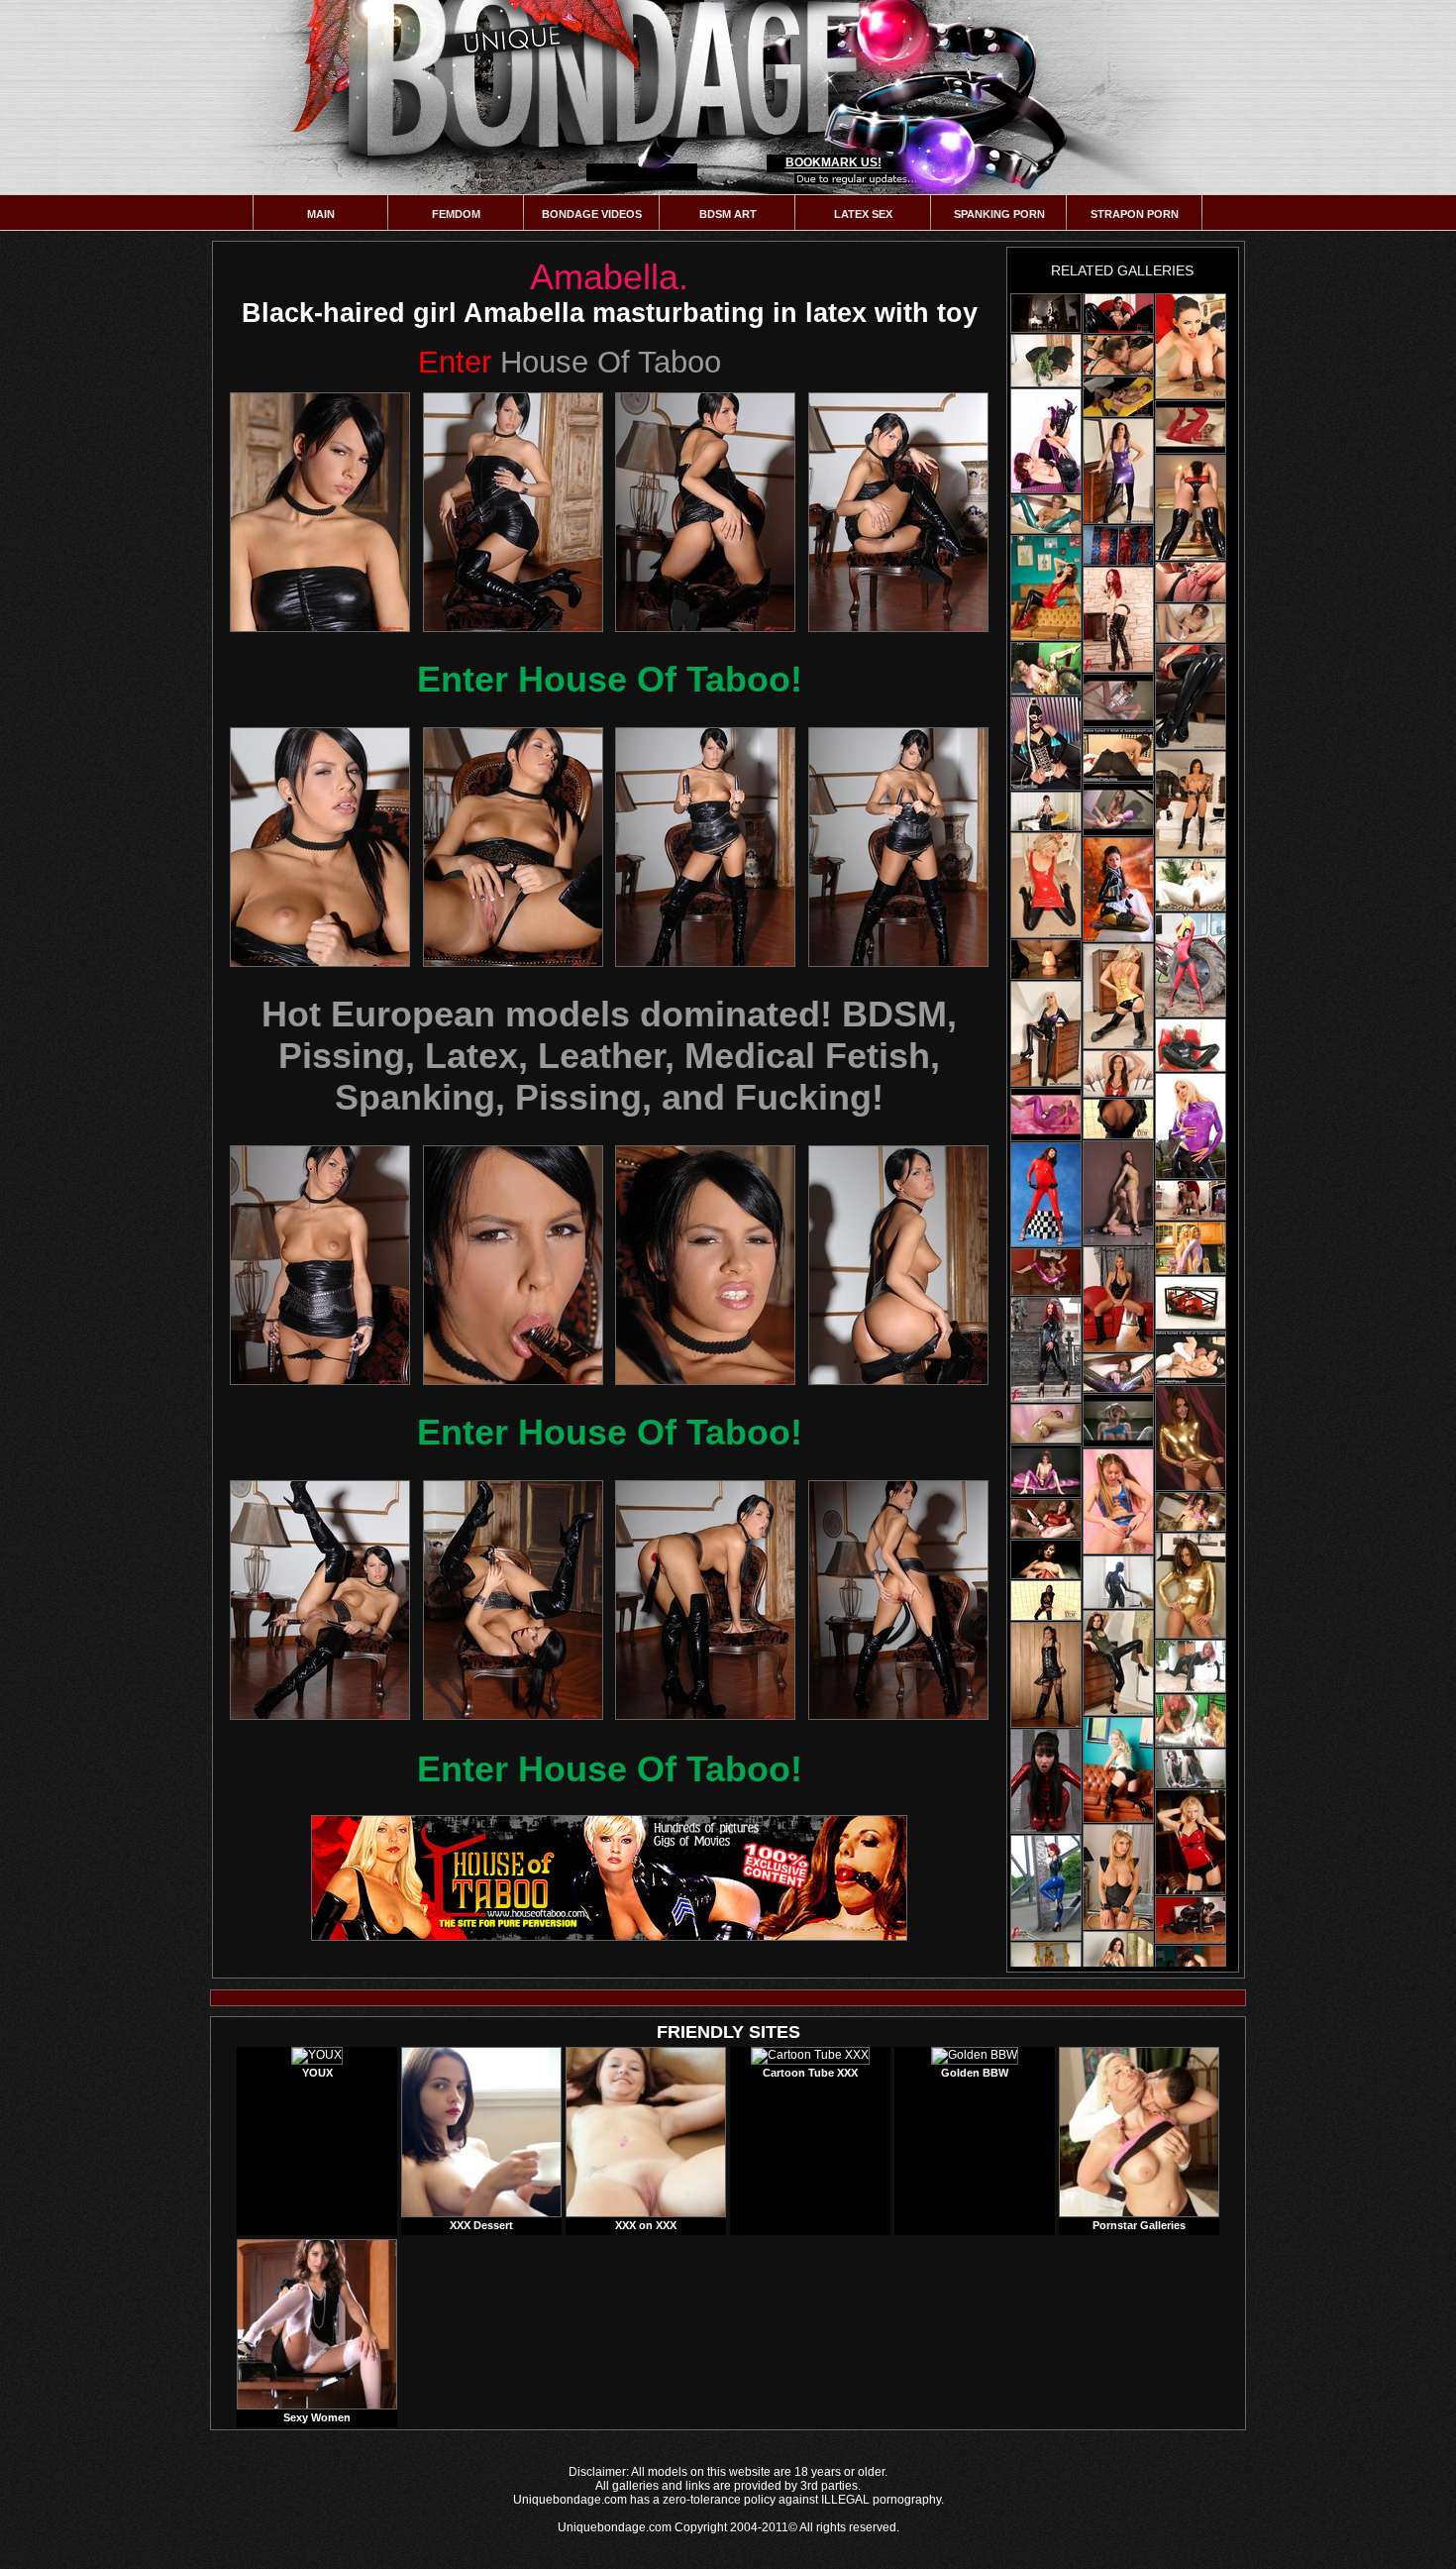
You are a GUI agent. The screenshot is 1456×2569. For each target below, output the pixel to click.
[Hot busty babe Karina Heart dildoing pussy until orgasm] (1191, 346)
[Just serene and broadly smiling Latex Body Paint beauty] (1118, 1663)
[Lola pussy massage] (1118, 1373)
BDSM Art (728, 214)
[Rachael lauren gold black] (1118, 996)
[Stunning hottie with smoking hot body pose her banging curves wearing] (1046, 1888)
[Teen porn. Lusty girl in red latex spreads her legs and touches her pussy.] (1191, 427)
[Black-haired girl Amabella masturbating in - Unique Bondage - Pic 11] (705, 1265)
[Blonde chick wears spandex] (1191, 1666)
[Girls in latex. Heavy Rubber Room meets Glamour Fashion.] (1191, 1126)
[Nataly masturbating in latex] (1046, 1559)
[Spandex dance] (1191, 1512)
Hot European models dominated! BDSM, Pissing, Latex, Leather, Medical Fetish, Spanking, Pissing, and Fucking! (609, 1056)
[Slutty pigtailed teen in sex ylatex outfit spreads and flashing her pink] (1118, 1501)
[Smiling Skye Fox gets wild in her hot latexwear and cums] (1191, 582)
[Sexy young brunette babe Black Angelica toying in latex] (1118, 1119)
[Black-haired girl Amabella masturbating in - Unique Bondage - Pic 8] (898, 847)
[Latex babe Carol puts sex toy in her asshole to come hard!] (1118, 1299)
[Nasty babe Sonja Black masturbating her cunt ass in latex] (1046, 1675)
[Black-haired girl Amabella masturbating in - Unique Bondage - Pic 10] (513, 1265)
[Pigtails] (1191, 623)
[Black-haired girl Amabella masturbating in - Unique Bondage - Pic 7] (705, 847)
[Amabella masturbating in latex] (1046, 313)
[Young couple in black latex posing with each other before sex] (1046, 441)
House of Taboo (570, 362)
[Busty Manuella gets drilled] (1191, 1357)
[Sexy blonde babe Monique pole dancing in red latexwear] (1118, 545)
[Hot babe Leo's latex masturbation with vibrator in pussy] (1118, 314)
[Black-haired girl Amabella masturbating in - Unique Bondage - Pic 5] (320, 847)
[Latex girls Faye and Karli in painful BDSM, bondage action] (1118, 1193)
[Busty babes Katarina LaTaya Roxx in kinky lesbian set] (1118, 1877)
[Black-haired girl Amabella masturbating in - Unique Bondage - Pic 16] (898, 1600)
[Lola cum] (1046, 1519)
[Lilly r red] (1191, 1842)
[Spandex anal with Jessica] (1046, 669)
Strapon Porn (1135, 214)
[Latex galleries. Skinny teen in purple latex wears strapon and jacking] (1046, 1471)
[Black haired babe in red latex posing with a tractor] (1191, 965)
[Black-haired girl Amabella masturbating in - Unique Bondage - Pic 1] (320, 512)
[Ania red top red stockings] (1118, 1074)
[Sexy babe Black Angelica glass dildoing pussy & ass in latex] (1046, 1601)
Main (321, 214)
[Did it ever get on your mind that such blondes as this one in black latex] (1046, 1034)
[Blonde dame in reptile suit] (1046, 361)
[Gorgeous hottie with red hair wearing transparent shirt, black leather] (1118, 620)
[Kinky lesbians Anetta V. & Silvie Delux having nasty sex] (1118, 355)
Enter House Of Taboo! (610, 679)
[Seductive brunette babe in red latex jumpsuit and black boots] (1046, 1781)
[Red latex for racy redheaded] (1191, 1303)
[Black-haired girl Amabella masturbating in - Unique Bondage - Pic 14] (513, 1600)
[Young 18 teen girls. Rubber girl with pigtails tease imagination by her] (1118, 1421)
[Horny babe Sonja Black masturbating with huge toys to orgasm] (1046, 960)
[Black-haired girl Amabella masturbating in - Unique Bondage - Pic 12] (898, 1265)
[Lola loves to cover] (1046, 1424)
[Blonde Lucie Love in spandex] (1191, 1721)
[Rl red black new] (1046, 885)
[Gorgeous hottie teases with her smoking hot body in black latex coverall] (1046, 1350)
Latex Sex (863, 214)
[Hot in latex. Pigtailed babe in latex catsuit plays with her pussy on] (1046, 1115)
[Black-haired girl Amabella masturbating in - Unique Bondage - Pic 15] (705, 1600)
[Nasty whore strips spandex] (1118, 1582)
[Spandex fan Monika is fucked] (1191, 885)
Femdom (456, 214)
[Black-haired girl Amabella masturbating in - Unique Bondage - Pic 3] (705, 512)
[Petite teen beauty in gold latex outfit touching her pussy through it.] (1191, 1438)
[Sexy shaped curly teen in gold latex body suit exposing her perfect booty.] (1191, 1586)
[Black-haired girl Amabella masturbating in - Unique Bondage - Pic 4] (898, 512)
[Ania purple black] (1118, 471)
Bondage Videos (592, 214)
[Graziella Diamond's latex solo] (1046, 811)
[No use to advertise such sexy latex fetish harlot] (1046, 588)
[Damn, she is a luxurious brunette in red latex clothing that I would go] (1191, 697)
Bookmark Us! (833, 162)
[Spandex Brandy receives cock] (1118, 755)
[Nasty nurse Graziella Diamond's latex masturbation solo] (1118, 397)
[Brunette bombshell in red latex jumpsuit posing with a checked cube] (1046, 1195)
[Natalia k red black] (1191, 508)
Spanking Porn (999, 214)
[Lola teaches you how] (1046, 514)
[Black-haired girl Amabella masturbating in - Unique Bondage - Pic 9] (320, 1265)
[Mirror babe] (1191, 1768)
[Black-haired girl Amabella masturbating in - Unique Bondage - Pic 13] (320, 1600)
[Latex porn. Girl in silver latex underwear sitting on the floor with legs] (1118, 700)
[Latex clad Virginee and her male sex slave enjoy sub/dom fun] (1191, 1920)
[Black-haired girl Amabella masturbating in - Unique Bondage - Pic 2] (513, 512)
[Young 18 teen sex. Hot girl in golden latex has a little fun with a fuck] (1118, 809)
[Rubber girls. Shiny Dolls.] (1046, 1272)
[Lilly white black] (1118, 1770)
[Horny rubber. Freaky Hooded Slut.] (1046, 744)
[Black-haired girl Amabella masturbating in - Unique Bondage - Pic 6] (513, 847)
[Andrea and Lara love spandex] (1191, 1248)
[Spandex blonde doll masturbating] (1191, 1045)
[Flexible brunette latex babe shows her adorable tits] (1118, 890)
